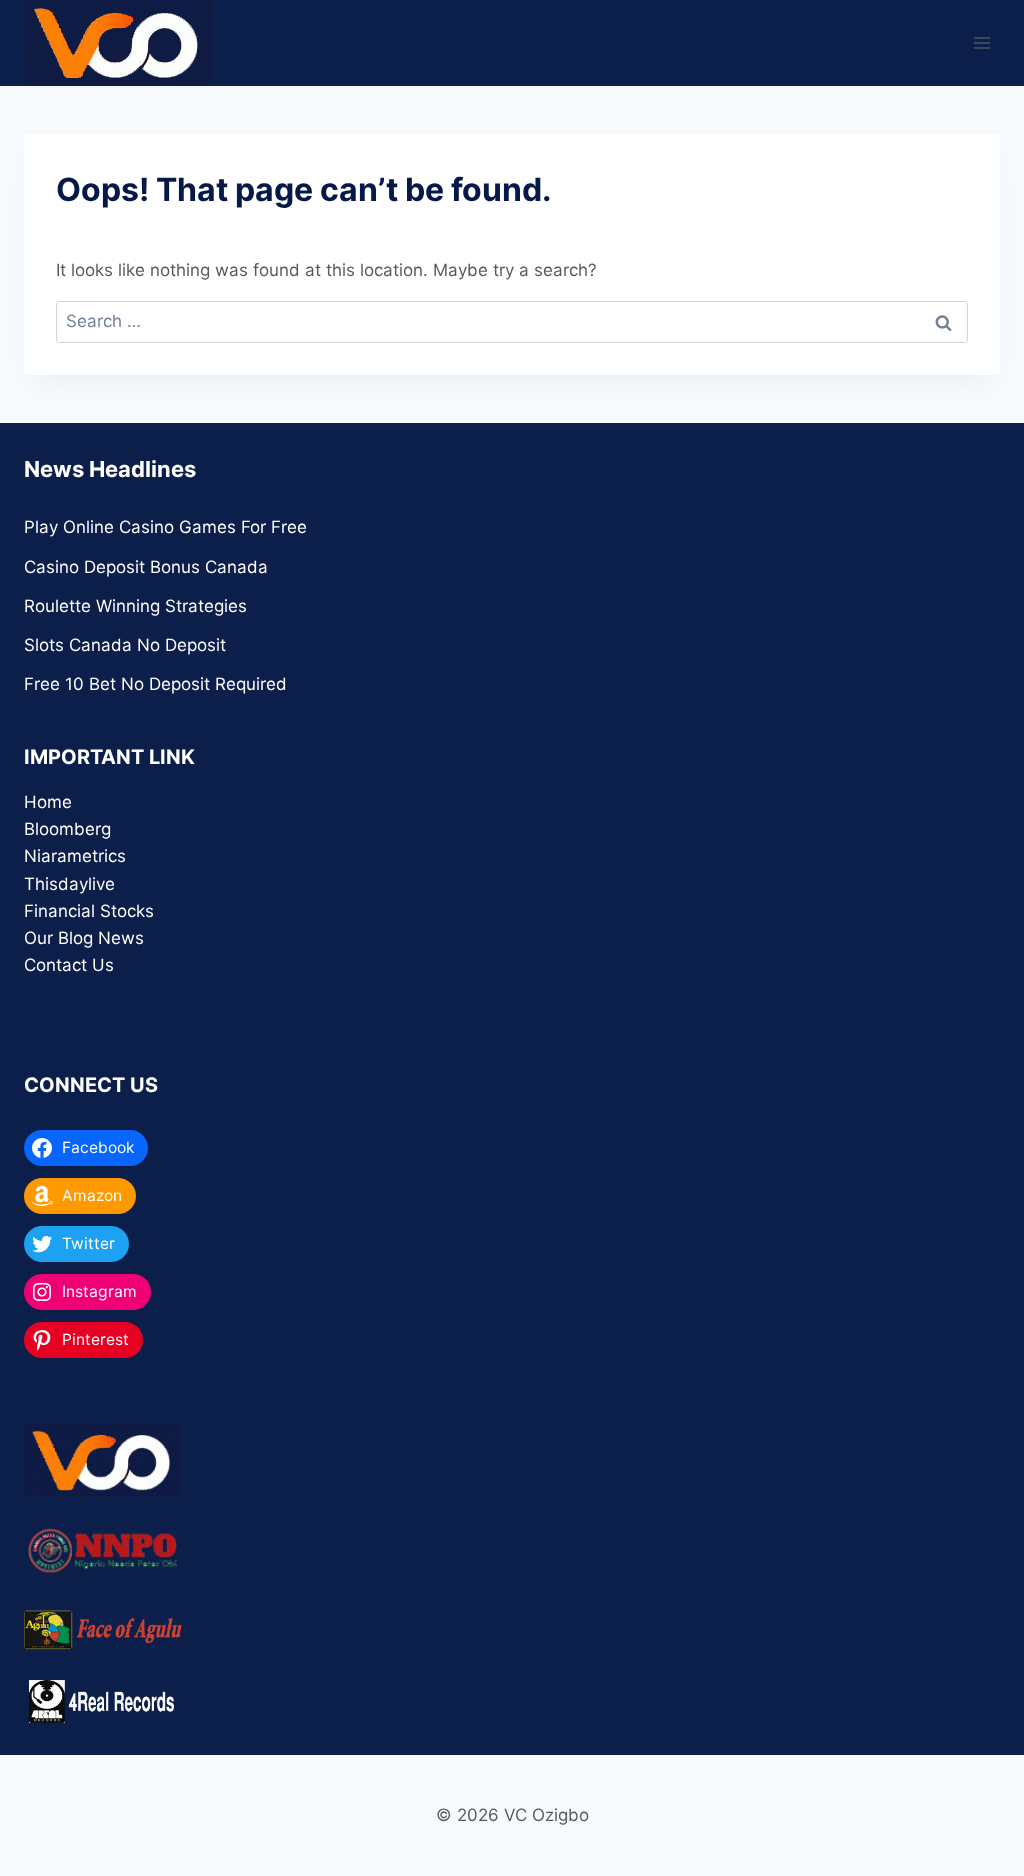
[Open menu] (981, 42)
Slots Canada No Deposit (125, 645)
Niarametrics (75, 856)
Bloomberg (67, 829)
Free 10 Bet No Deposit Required (155, 684)
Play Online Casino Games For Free (165, 527)
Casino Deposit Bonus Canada (146, 567)
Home (48, 802)
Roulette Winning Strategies (135, 606)
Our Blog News (84, 938)
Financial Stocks (89, 911)
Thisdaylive (69, 884)
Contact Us (69, 965)
